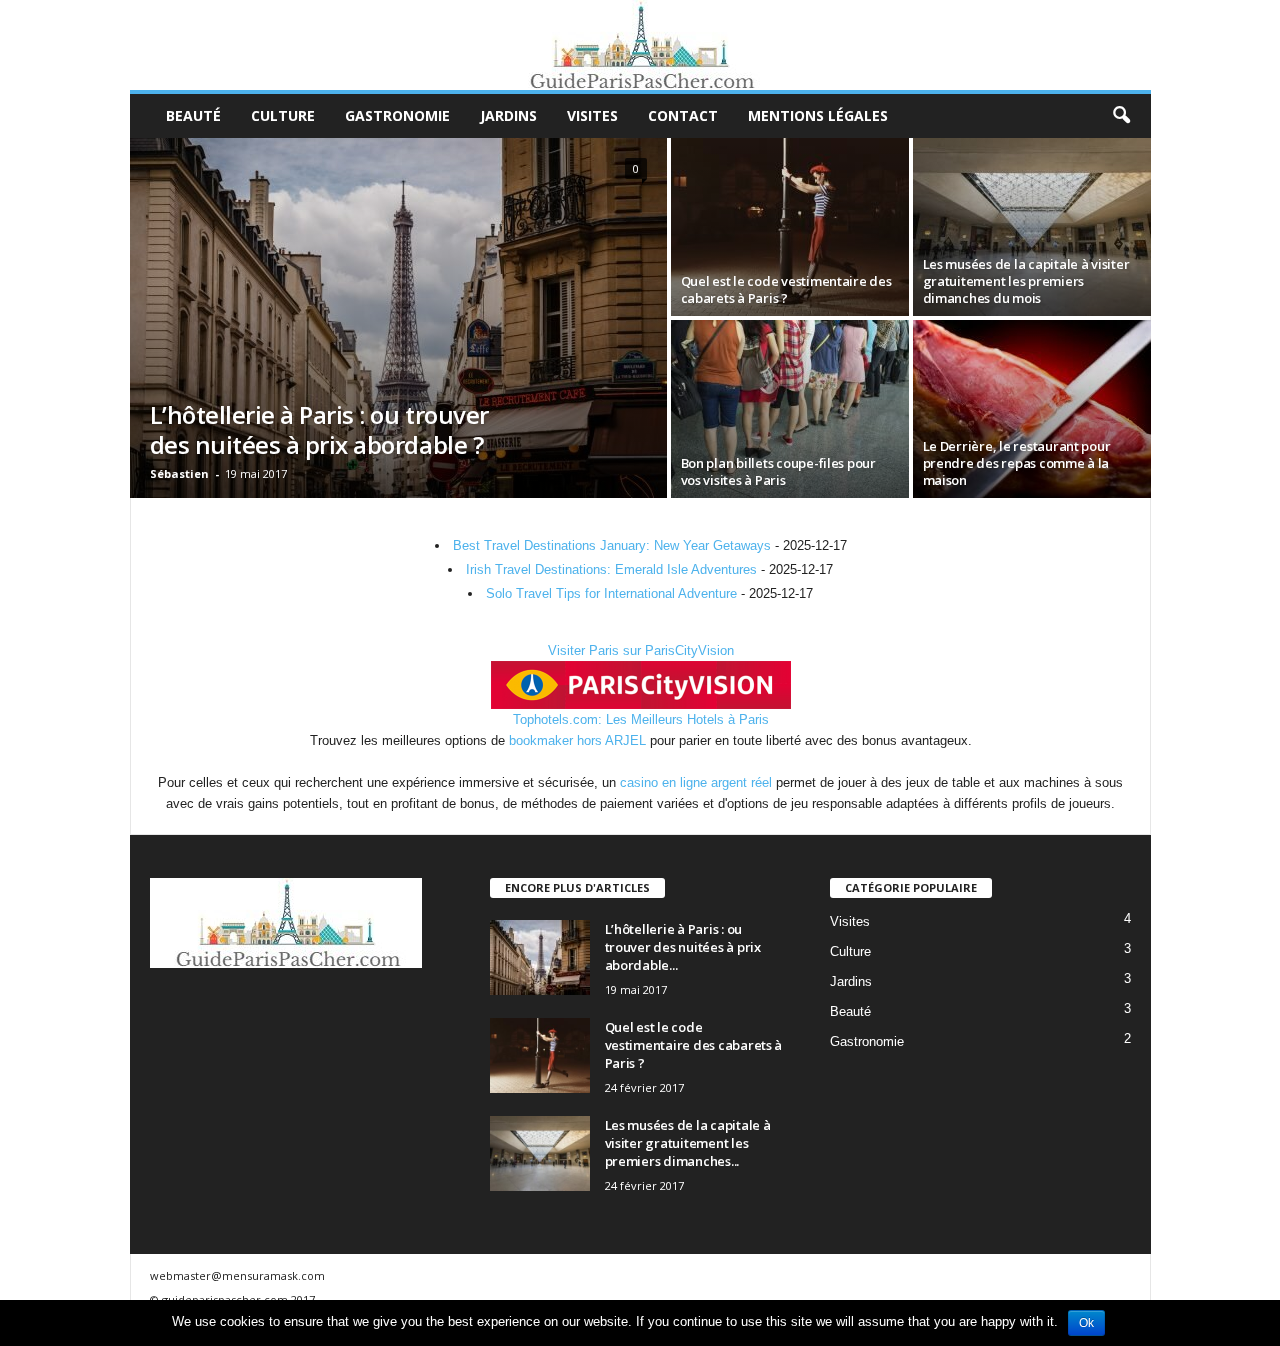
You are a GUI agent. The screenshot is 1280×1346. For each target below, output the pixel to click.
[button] (1121, 116)
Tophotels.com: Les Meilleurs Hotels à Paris (641, 719)
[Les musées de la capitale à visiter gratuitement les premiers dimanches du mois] (1032, 227)
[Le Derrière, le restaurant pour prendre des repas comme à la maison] (1032, 409)
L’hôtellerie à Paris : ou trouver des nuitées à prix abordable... (683, 947)
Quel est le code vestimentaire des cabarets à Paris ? (694, 1045)
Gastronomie (397, 115)
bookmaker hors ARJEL (577, 740)
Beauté (193, 115)
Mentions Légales (818, 115)
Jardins (508, 115)
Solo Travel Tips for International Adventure (611, 593)
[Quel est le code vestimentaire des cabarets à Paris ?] (790, 227)
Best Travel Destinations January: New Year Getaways (612, 545)
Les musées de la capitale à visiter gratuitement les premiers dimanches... (688, 1143)
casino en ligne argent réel (696, 782)
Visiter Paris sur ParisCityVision (641, 650)
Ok (1086, 1323)
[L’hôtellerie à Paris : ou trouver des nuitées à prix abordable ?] (398, 318)
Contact (683, 115)
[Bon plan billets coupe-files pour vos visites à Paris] (790, 409)
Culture (283, 115)
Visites (592, 115)
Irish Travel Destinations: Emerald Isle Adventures (611, 569)
